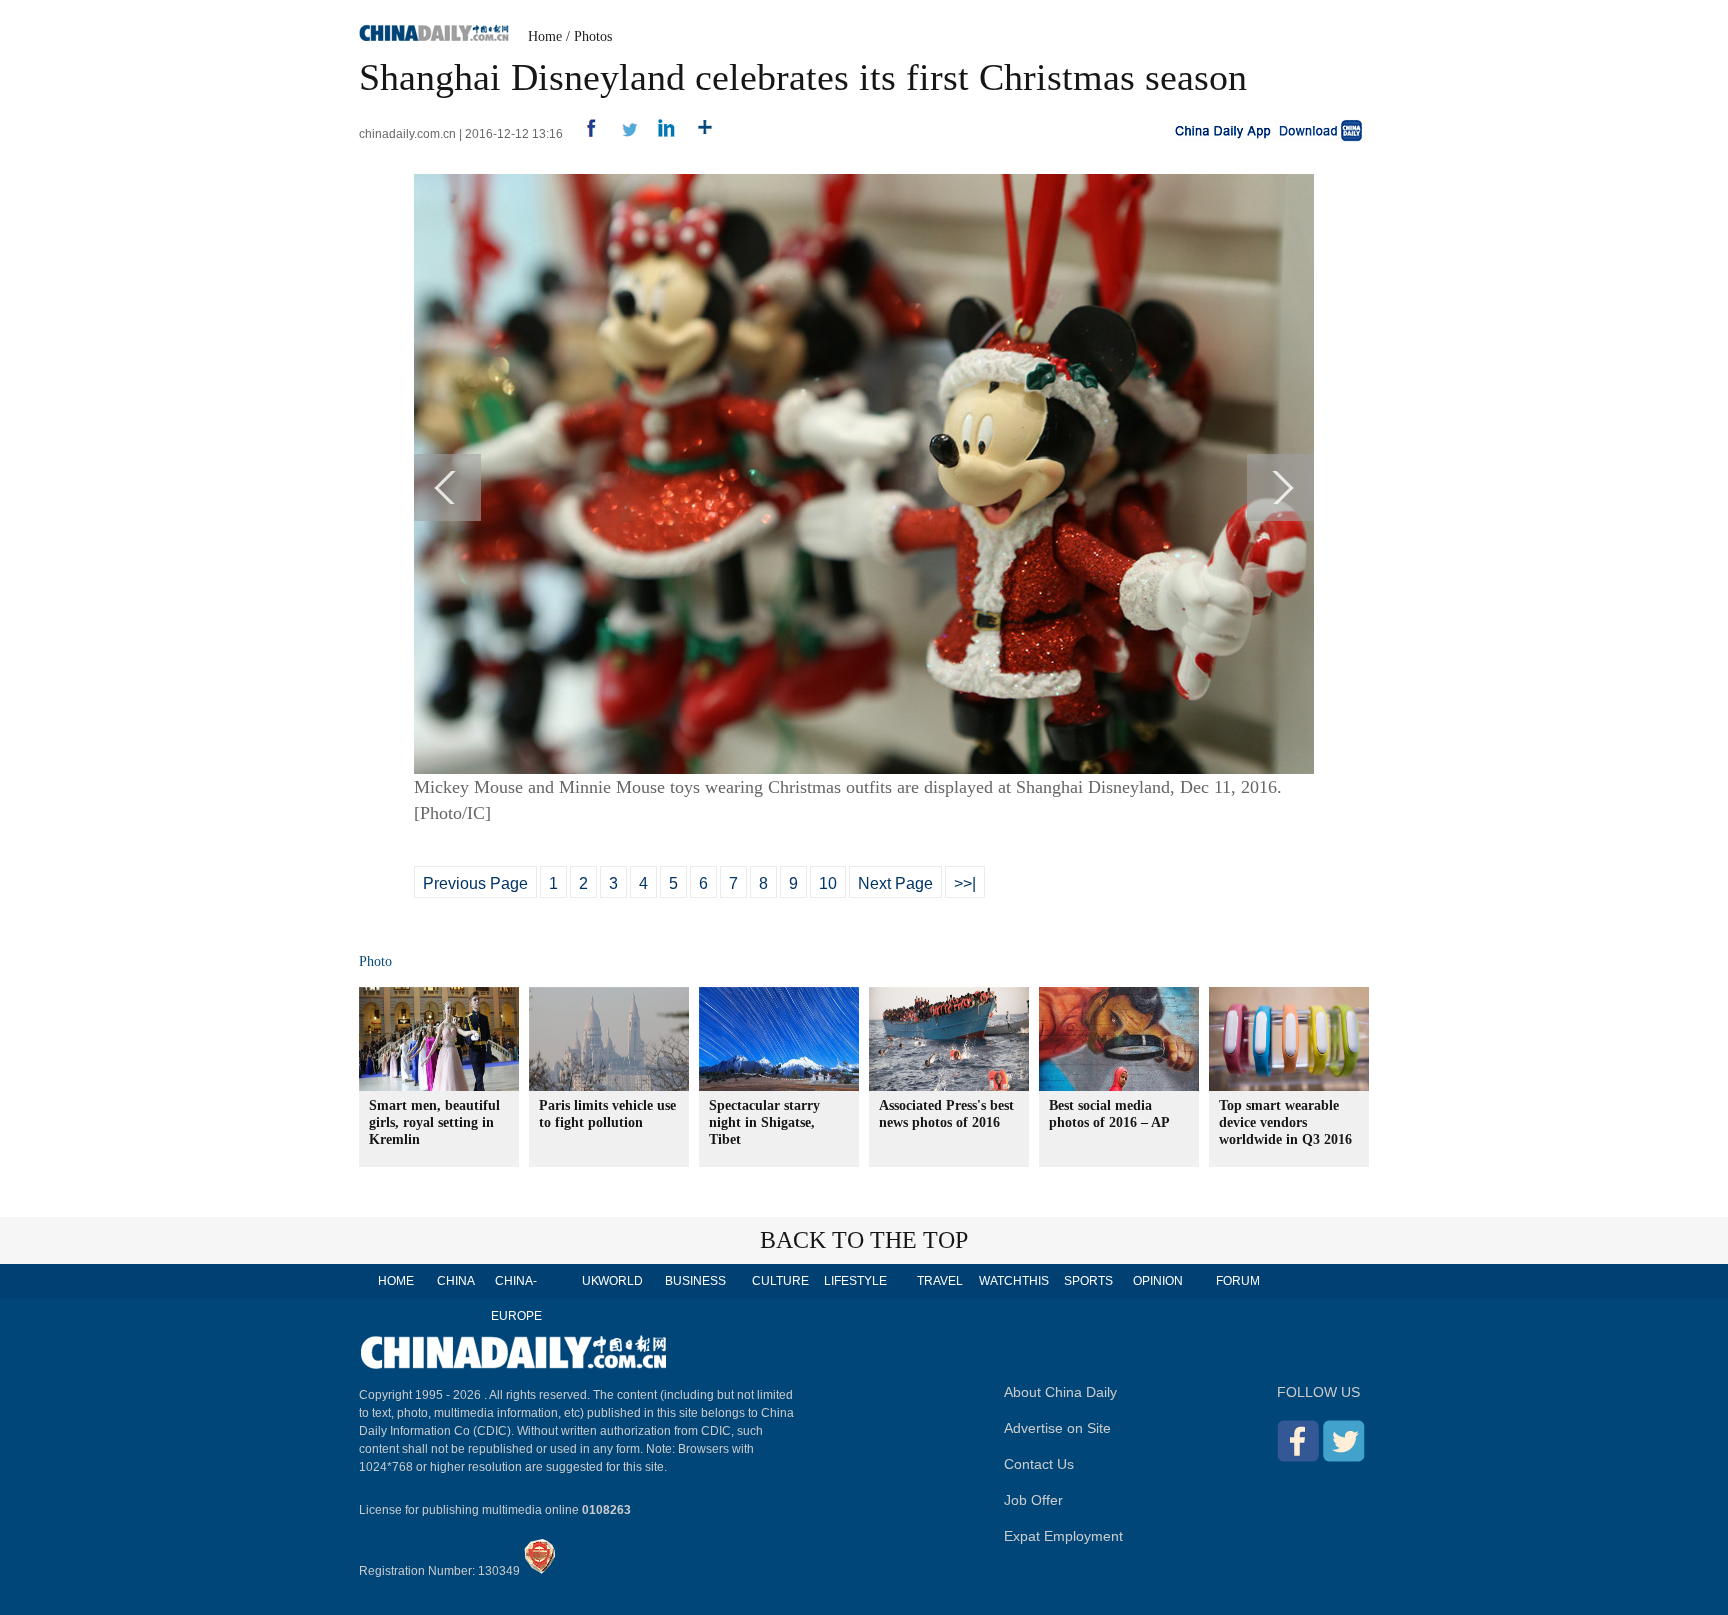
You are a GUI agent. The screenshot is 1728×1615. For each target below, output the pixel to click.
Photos (593, 36)
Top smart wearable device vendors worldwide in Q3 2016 (1285, 1122)
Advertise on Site (1057, 1428)
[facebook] (583, 134)
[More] (697, 134)
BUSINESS (695, 1281)
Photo (375, 961)
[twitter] (621, 134)
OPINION (1158, 1281)
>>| (965, 883)
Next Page (895, 883)
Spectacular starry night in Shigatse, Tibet (764, 1122)
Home (545, 36)
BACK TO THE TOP (864, 1240)
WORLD (620, 1281)
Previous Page (475, 883)
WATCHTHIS (1014, 1281)
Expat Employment (1063, 1536)
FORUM (1238, 1281)
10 (828, 883)
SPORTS (1088, 1281)
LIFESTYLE (855, 1281)
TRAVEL (940, 1281)
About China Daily (1060, 1392)
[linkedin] (659, 134)
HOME (396, 1281)
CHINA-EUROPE (516, 1298)
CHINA (456, 1281)
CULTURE (780, 1281)
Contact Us (1039, 1464)
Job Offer (1033, 1500)
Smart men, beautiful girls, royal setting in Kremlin (434, 1122)
